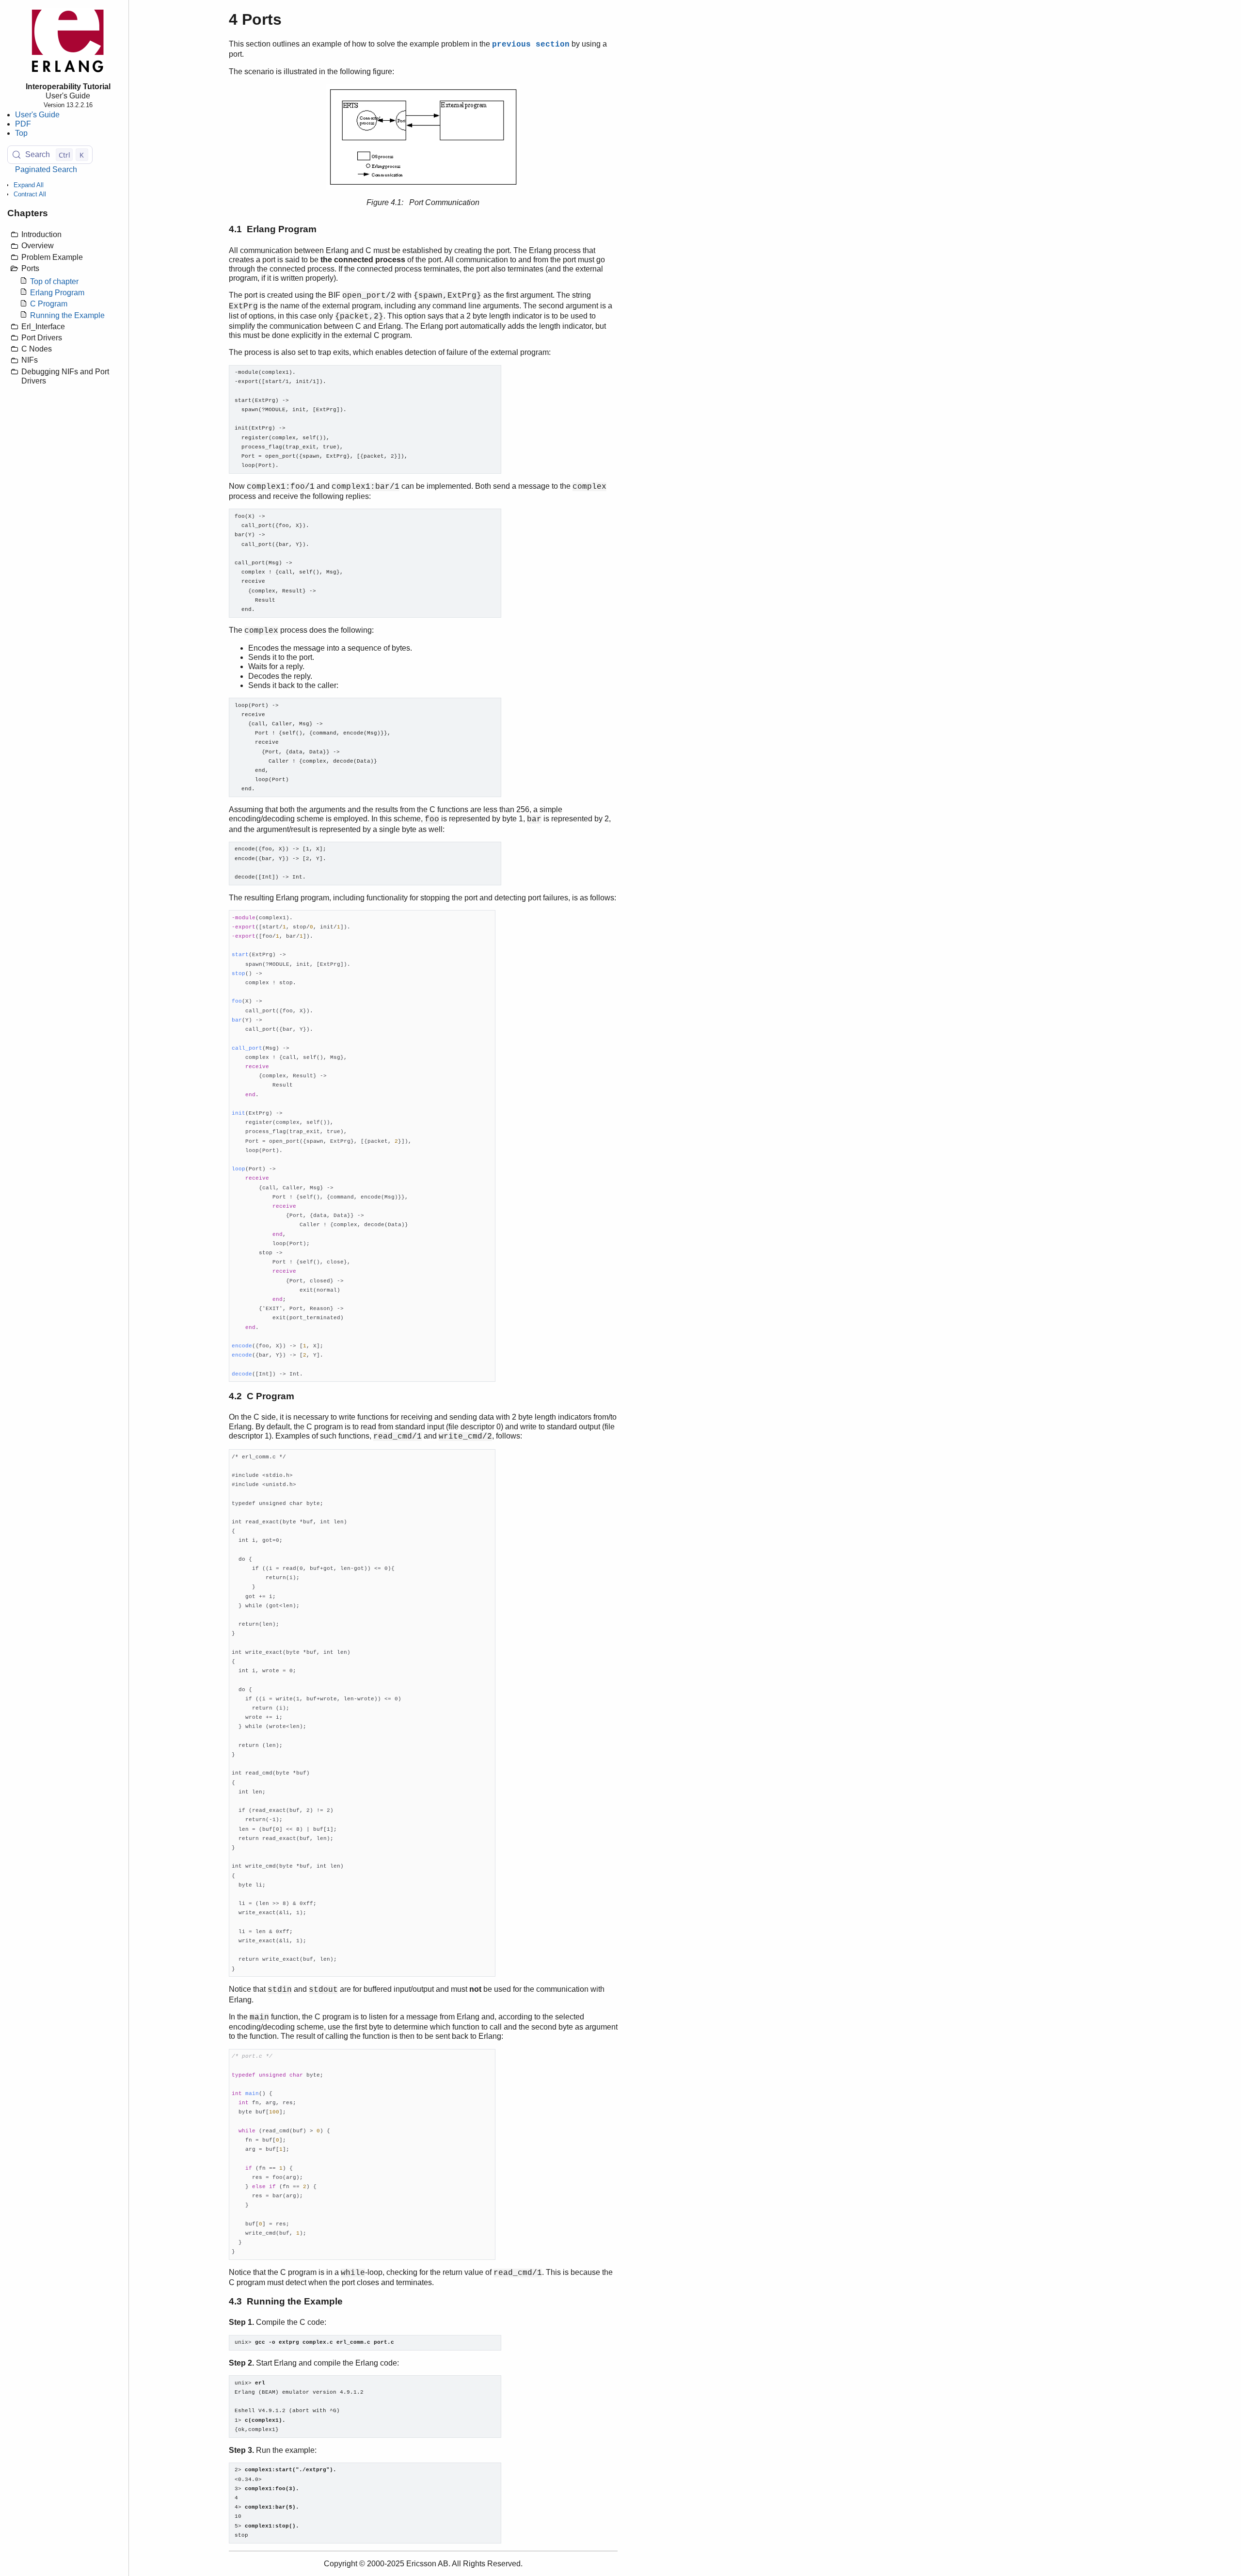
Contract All (30, 194)
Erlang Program (57, 293)
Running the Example (67, 315)
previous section (531, 45)
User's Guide (37, 115)
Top (21, 133)
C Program (49, 304)
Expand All (29, 185)
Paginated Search (46, 169)
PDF (23, 124)
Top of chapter (54, 281)
